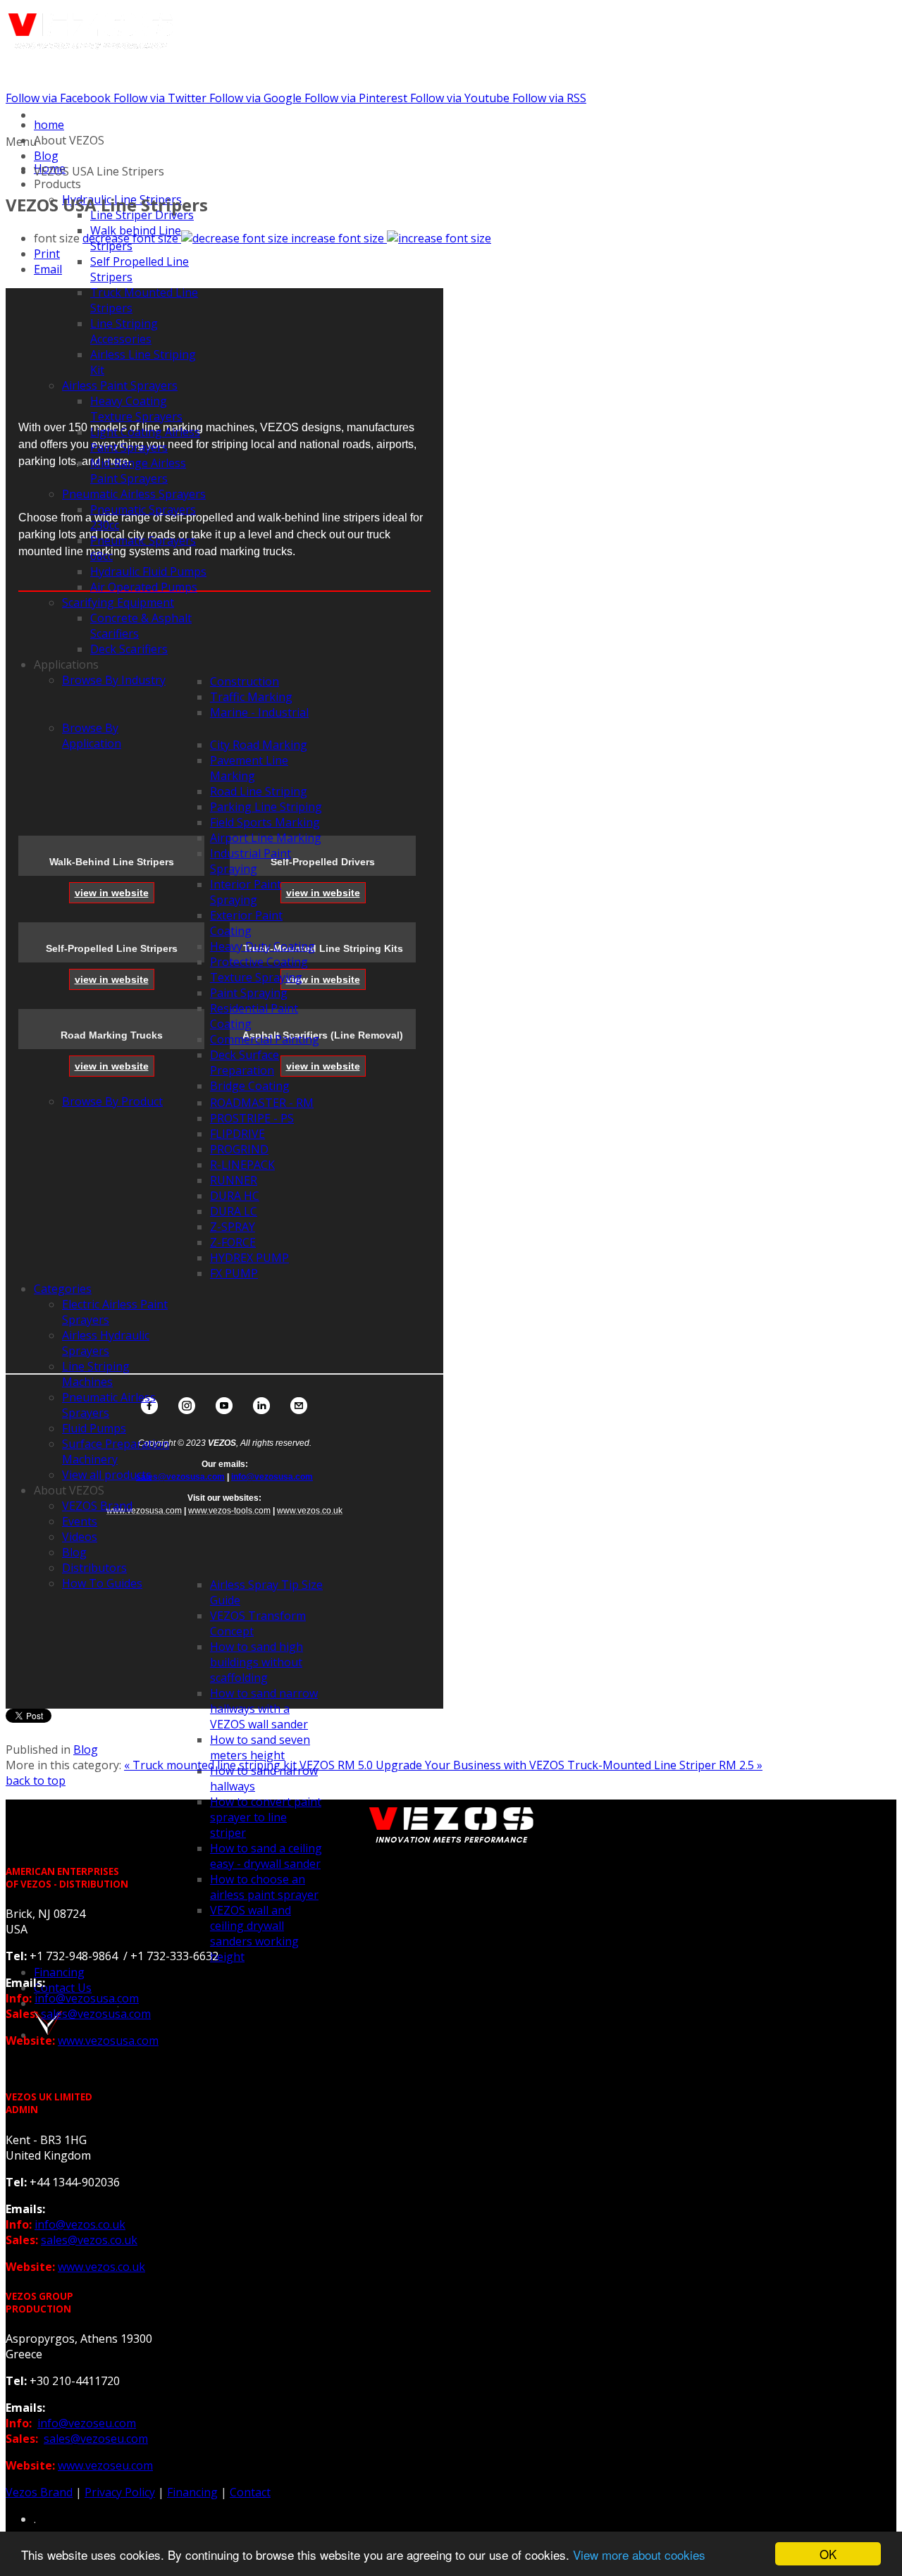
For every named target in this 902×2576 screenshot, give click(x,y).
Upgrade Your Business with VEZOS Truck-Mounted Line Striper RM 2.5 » (569, 1765)
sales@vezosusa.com (180, 1477)
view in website (112, 893)
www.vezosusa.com (108, 2041)
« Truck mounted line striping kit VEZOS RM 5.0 (250, 1765)
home (49, 125)
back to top (36, 1781)
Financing (192, 2492)
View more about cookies (639, 2555)
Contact (250, 2492)
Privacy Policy (120, 2492)
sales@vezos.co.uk (89, 2240)
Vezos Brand (39, 2492)
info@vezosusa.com (272, 1477)
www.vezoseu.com (105, 2465)
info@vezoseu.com (87, 2423)
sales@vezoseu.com (96, 2439)
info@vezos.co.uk (80, 2224)
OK (828, 2554)
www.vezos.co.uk (101, 2267)
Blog (46, 156)
